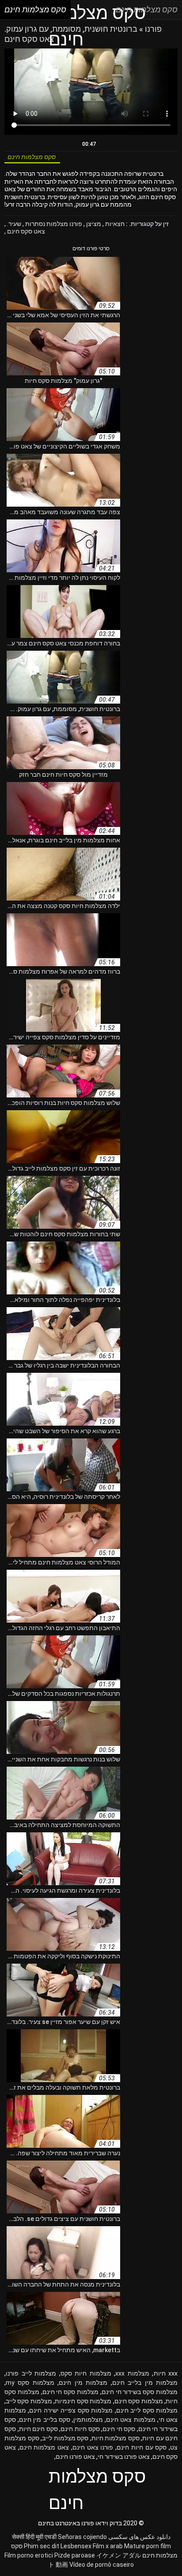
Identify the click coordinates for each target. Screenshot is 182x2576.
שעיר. (13, 224)
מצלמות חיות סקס (86, 2373)
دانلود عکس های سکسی (139, 2537)
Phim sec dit (42, 2546)
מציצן (93, 224)
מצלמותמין (88, 2420)
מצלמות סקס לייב (29, 2401)
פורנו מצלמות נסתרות (53, 224)
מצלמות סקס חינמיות (83, 2401)
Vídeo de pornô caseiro (102, 2565)
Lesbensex (76, 2546)
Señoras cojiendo (82, 2537)
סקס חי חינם (119, 2429)
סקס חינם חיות (38, 2429)
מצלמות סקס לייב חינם (147, 2410)
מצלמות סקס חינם (139, 2401)
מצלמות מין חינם (83, 2383)
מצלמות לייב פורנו (31, 2373)
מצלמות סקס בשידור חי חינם (140, 2392)
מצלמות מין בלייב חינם (145, 2383)
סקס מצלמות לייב (65, 2438)
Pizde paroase (75, 2555)
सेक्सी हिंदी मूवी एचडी (34, 2537)
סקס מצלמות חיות (116, 2438)
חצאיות (114, 224)
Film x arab (108, 2546)
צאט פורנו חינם (75, 2457)
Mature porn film (148, 2546)
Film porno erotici (29, 2555)
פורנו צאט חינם (93, 2447)
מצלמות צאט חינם (131, 2420)
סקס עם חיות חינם (142, 2447)
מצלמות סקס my (30, 2383)
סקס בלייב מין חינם (45, 2420)
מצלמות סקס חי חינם (70, 2392)
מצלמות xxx (132, 2373)
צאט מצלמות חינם (44, 2447)
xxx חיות (166, 2373)
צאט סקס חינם (25, 231)
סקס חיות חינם (80, 2429)
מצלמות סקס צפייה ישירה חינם (71, 2410)
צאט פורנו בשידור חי (124, 2457)
